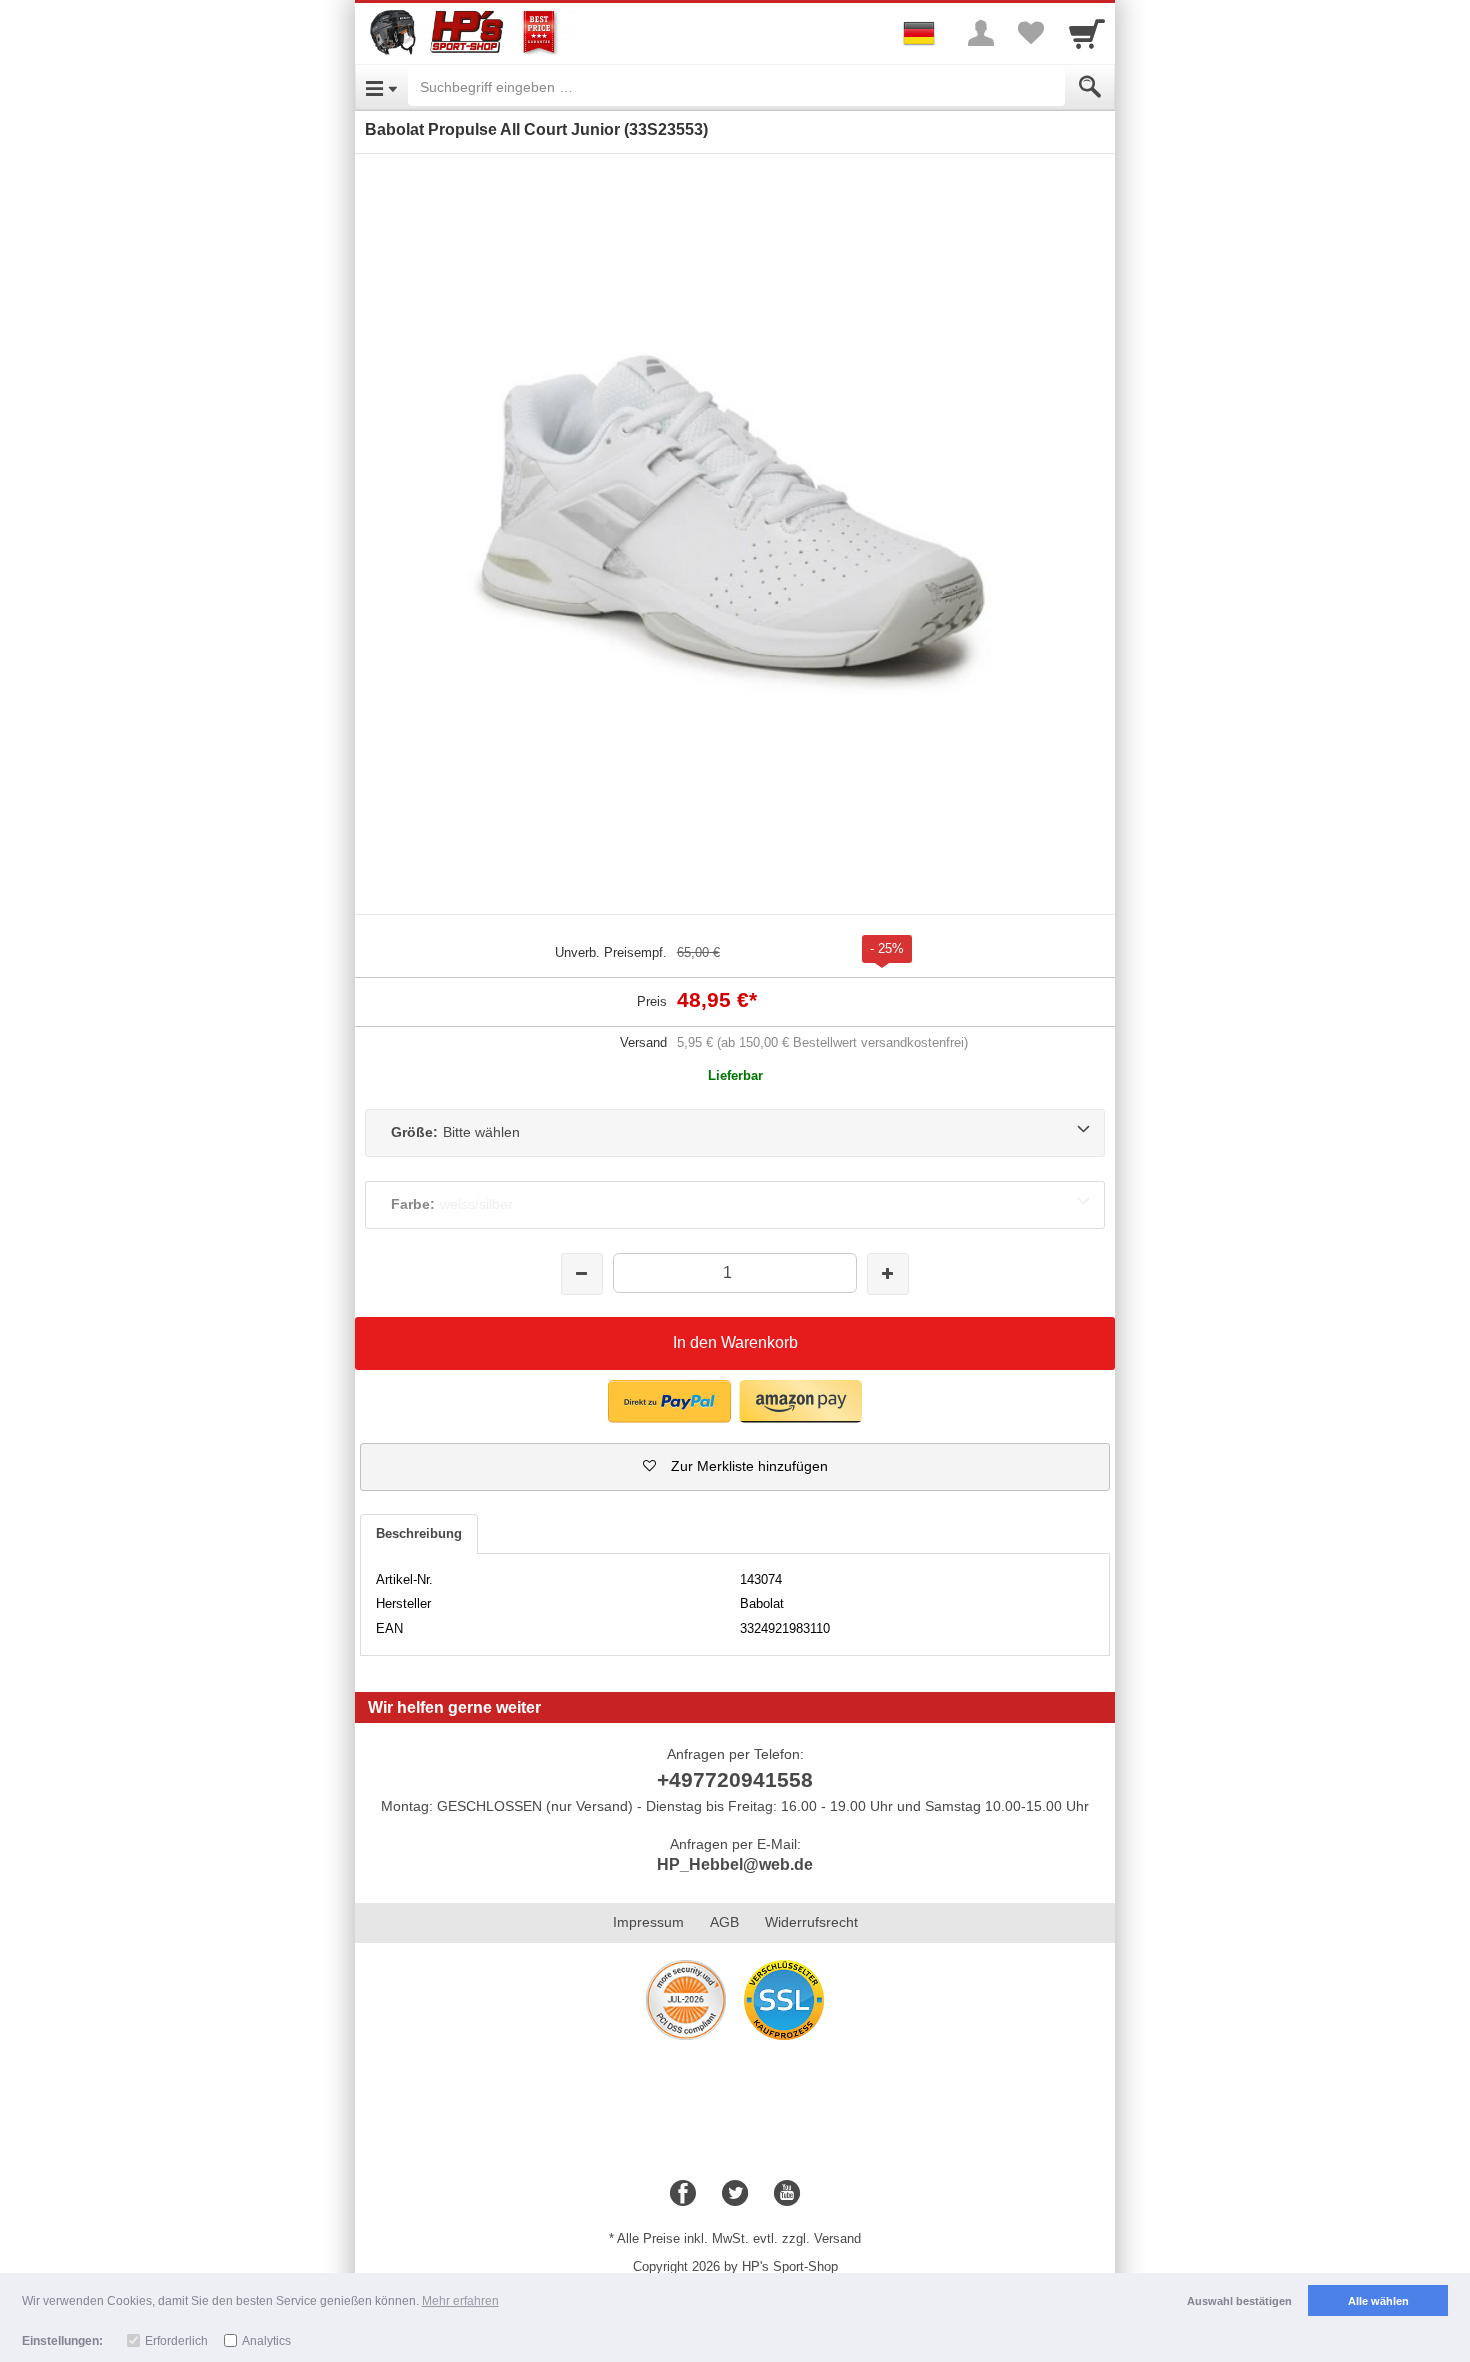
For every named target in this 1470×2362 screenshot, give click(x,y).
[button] (735, 1467)
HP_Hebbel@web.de (735, 1864)
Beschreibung (419, 1533)
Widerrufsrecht (811, 1922)
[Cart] (1087, 33)
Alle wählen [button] (1378, 2301)
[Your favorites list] (1031, 33)
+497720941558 (735, 1779)
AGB (724, 1922)
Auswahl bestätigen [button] (1239, 2301)
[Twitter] (735, 2194)
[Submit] (1090, 87)
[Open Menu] (381, 87)
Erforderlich (176, 2341)
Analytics (266, 2341)
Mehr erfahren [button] (460, 2301)
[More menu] (981, 33)
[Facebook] (683, 2194)
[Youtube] (787, 2194)
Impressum (648, 1922)
